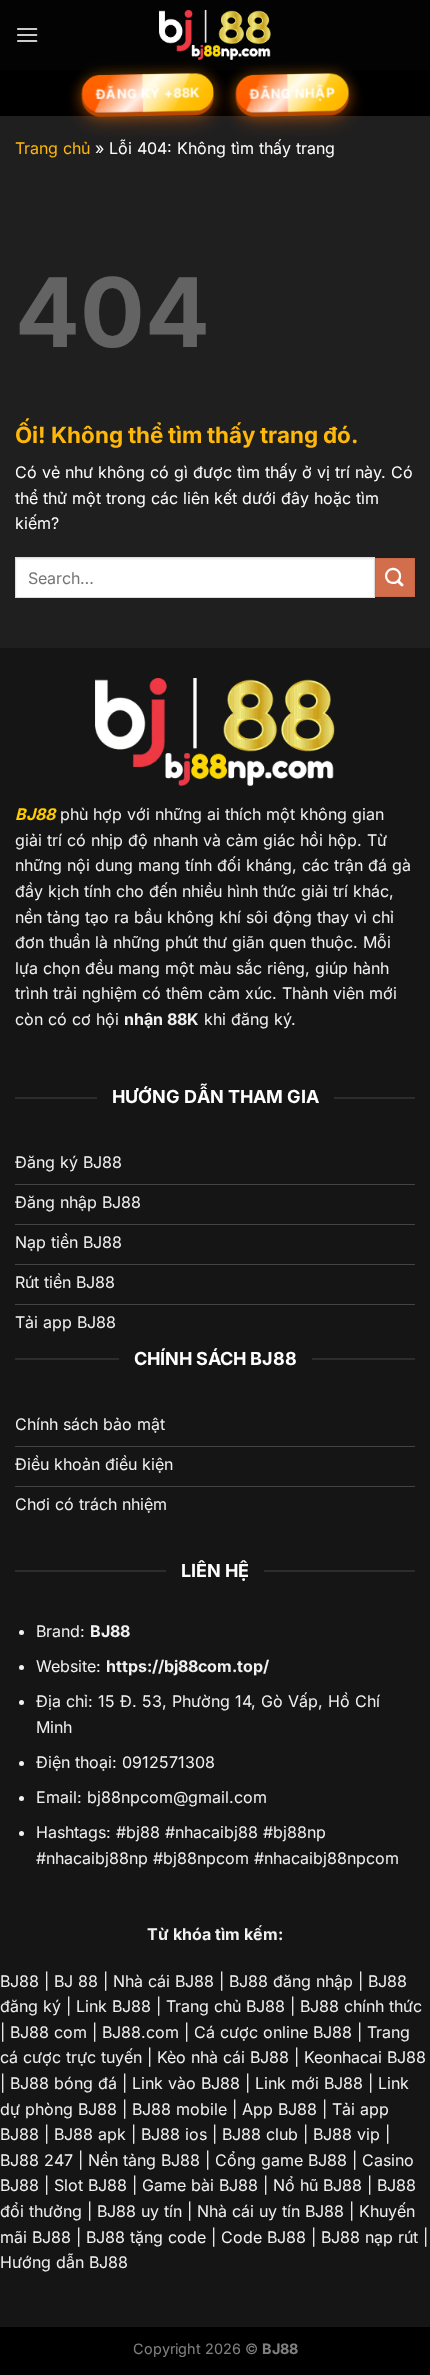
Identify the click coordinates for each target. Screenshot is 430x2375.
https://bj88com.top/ (187, 1666)
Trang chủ (52, 148)
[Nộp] (395, 577)
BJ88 (35, 814)
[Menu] (27, 34)
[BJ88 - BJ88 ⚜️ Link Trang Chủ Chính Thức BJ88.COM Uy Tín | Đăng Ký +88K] (215, 35)
